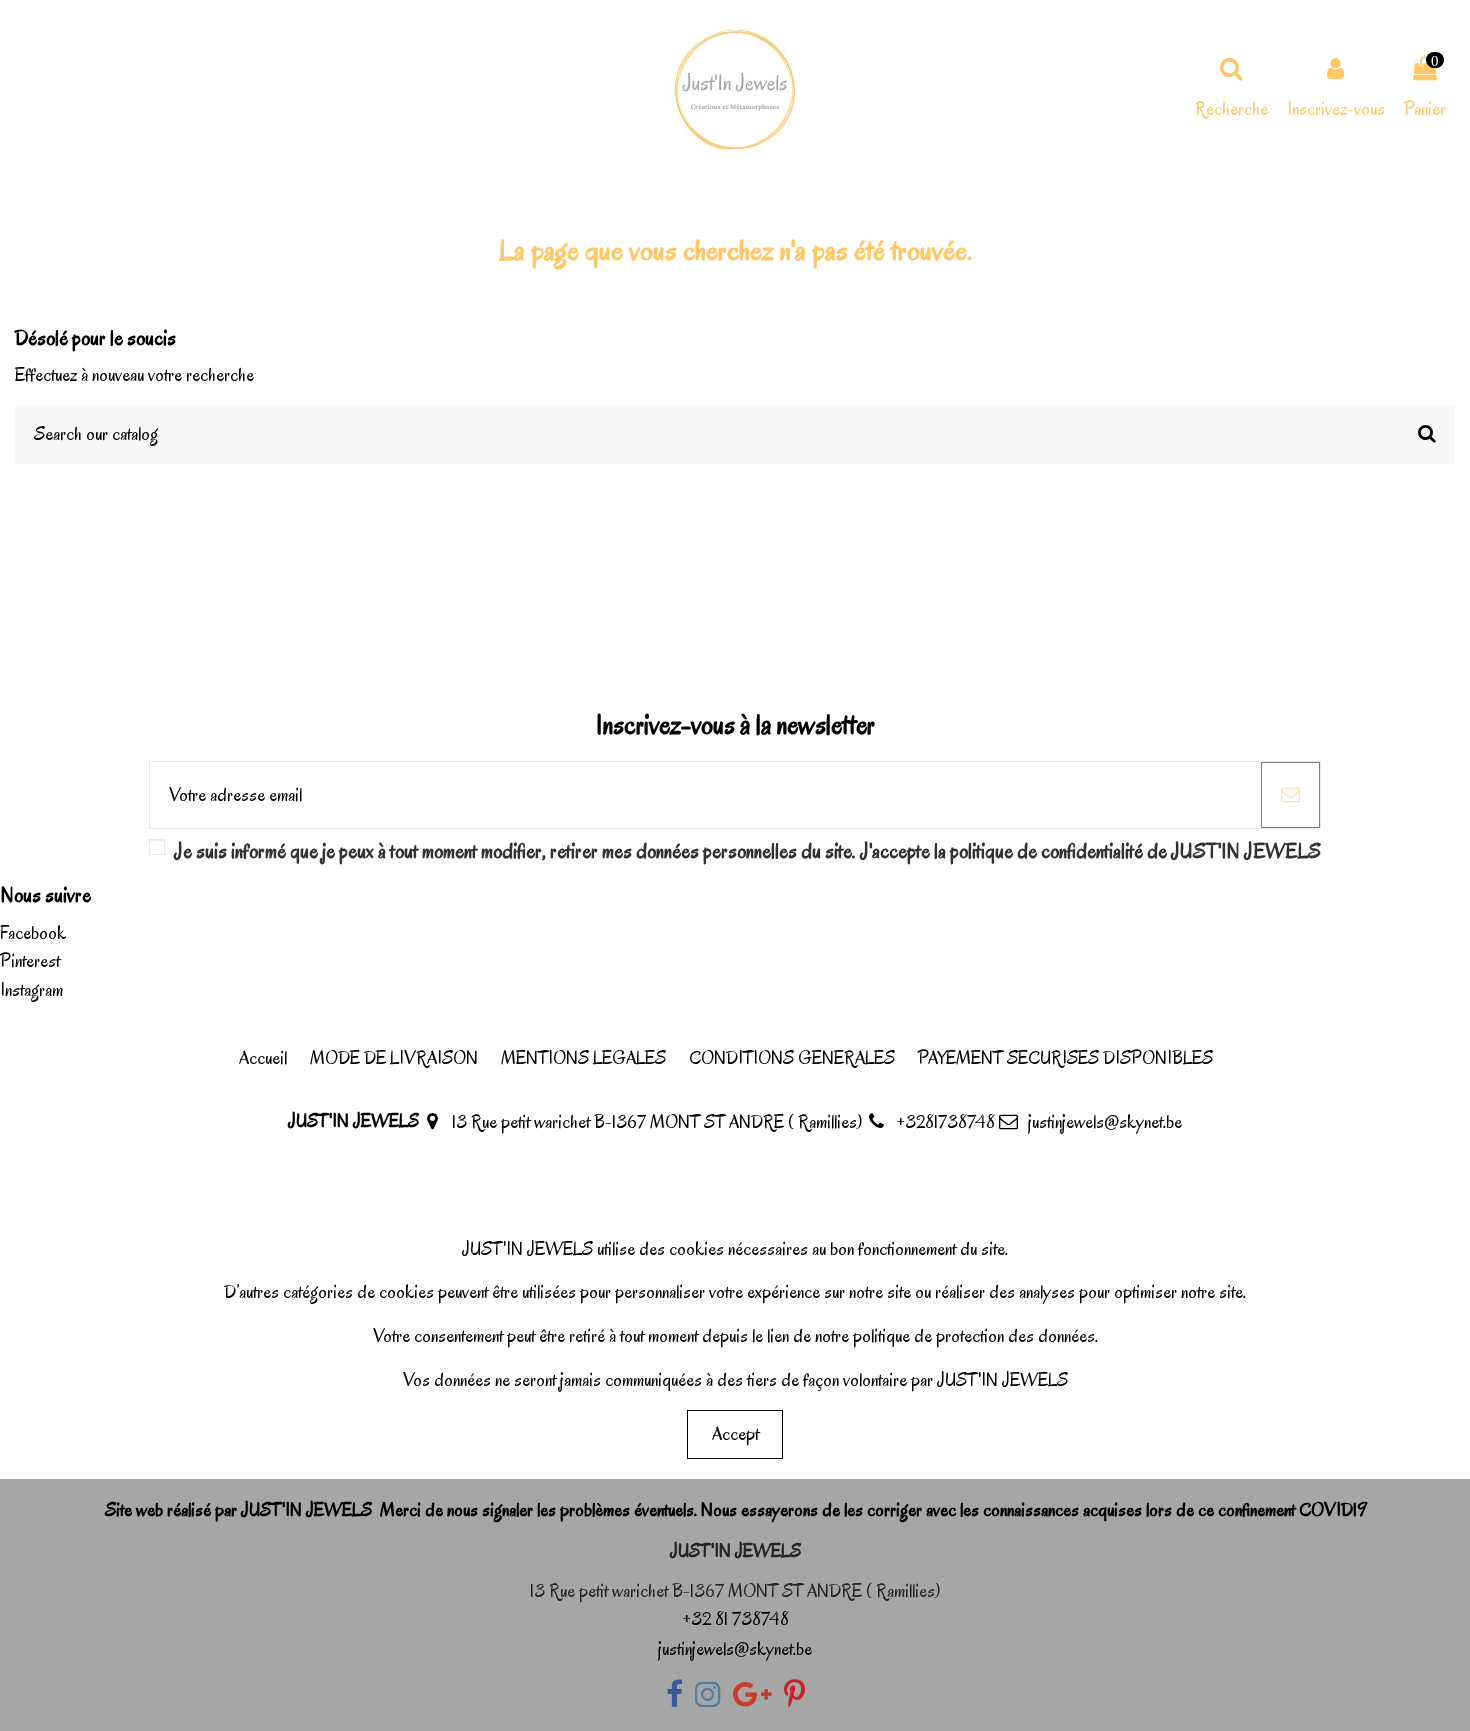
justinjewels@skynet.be (1105, 1122)
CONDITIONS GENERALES (792, 1058)
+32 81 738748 (735, 1619)
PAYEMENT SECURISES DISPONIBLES (1065, 1058)
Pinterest (30, 961)
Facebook (33, 933)
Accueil (263, 1058)
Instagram (31, 990)
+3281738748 (945, 1122)
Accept (735, 1434)
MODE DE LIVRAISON (394, 1058)
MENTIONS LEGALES (583, 1058)
